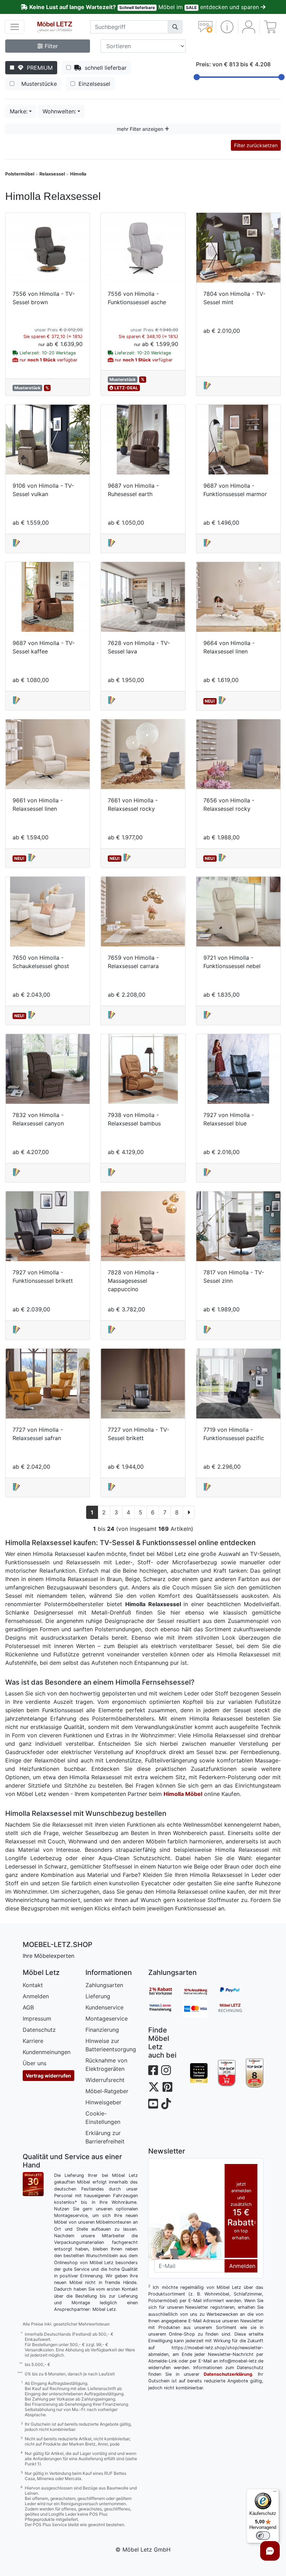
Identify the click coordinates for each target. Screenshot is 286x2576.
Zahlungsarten (104, 1985)
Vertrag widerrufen (48, 2076)
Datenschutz (39, 2030)
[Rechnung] (235, 2009)
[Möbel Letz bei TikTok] (166, 2104)
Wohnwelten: (59, 111)
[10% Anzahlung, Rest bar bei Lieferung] (201, 1991)
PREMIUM (38, 68)
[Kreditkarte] (201, 2009)
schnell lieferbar (104, 68)
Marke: (19, 111)
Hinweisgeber (103, 2102)
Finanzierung (102, 2030)
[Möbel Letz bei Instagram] (166, 2070)
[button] (227, 27)
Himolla (78, 174)
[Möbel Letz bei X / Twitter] (154, 2087)
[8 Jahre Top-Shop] (255, 2073)
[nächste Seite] (189, 1512)
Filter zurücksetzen (256, 145)
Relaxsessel (52, 174)
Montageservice (107, 2019)
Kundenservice (104, 2007)
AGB (28, 2007)
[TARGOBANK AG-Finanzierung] (166, 2009)
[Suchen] (175, 27)
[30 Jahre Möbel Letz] (33, 2184)
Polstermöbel (20, 174)
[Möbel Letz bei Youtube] (153, 2104)
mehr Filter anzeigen (141, 129)
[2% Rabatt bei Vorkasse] (166, 1991)
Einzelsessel (93, 84)
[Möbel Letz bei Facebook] (153, 2070)
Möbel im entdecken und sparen (145, 7)
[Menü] (275, 2493)
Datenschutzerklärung (228, 2374)
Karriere (33, 2041)
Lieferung (98, 1996)
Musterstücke (37, 84)
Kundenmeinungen (47, 2052)
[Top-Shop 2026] (227, 2073)
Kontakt (33, 1985)
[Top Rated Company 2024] (199, 2073)
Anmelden (36, 1996)
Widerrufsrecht (105, 2080)
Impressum (37, 2019)
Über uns (35, 2063)
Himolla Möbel (183, 1794)
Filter (50, 46)
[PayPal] (235, 1991)
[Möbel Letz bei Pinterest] (167, 2087)
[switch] (263, 2536)
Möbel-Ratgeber (107, 2091)
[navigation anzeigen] (15, 27)
